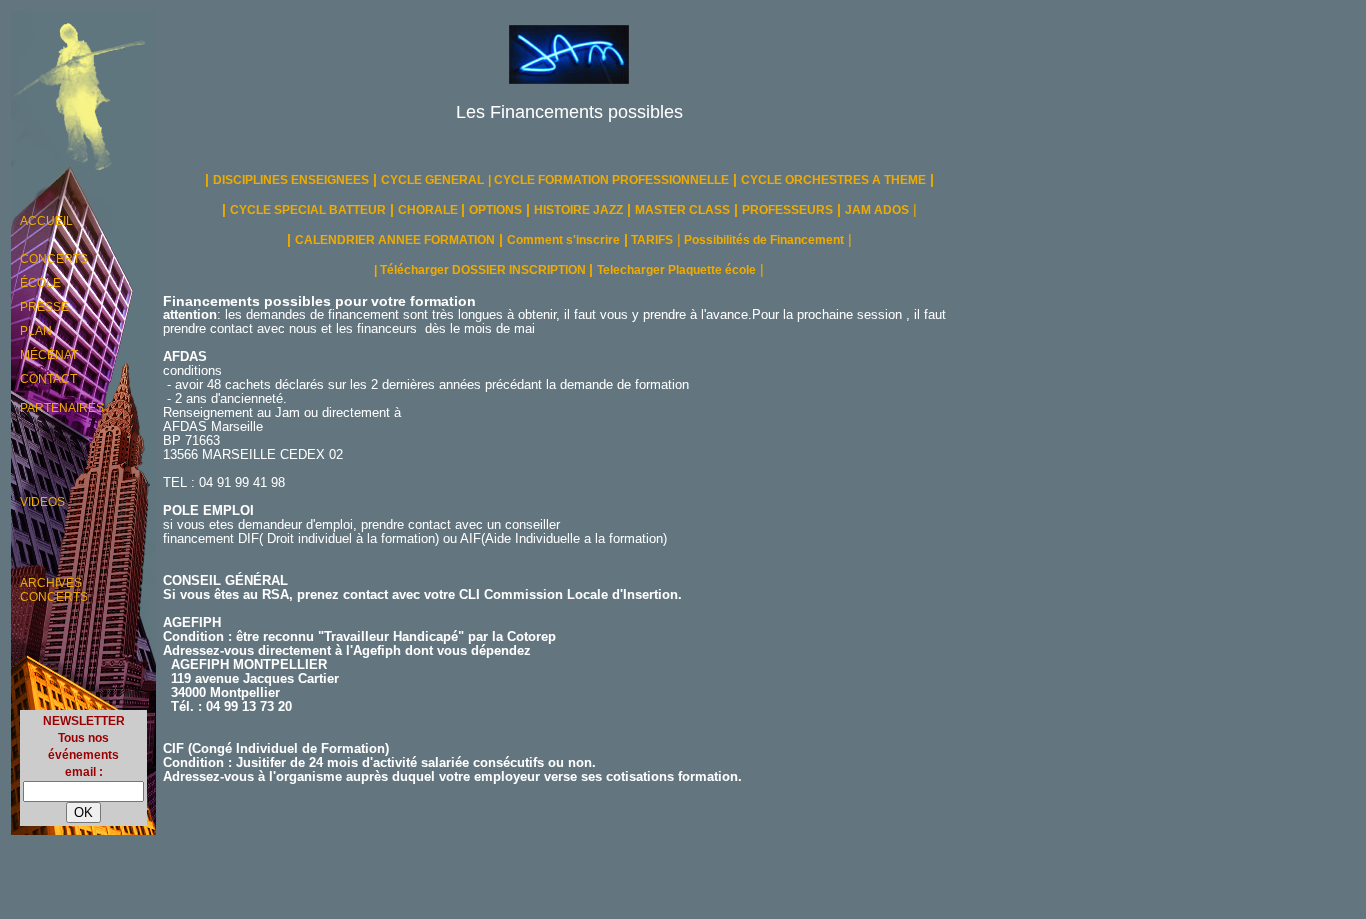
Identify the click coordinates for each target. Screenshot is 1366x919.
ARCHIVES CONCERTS (54, 590)
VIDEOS (42, 502)
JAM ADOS (877, 210)
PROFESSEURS (787, 210)
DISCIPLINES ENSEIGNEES (291, 180)
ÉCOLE (40, 283)
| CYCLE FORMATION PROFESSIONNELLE (608, 180)
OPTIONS (495, 210)
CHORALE (429, 210)
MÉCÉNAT (49, 355)
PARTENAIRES (62, 408)
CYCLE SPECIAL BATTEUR (308, 210)
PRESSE (44, 307)
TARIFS (650, 240)
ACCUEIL (46, 221)
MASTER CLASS (682, 210)
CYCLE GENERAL (432, 180)
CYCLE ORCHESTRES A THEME (833, 180)
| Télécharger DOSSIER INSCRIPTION (481, 270)
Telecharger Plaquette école (676, 270)
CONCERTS (54, 259)
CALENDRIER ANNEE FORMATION (395, 240)
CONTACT (48, 379)
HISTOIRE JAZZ (578, 210)
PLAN (36, 331)
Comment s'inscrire (563, 240)
